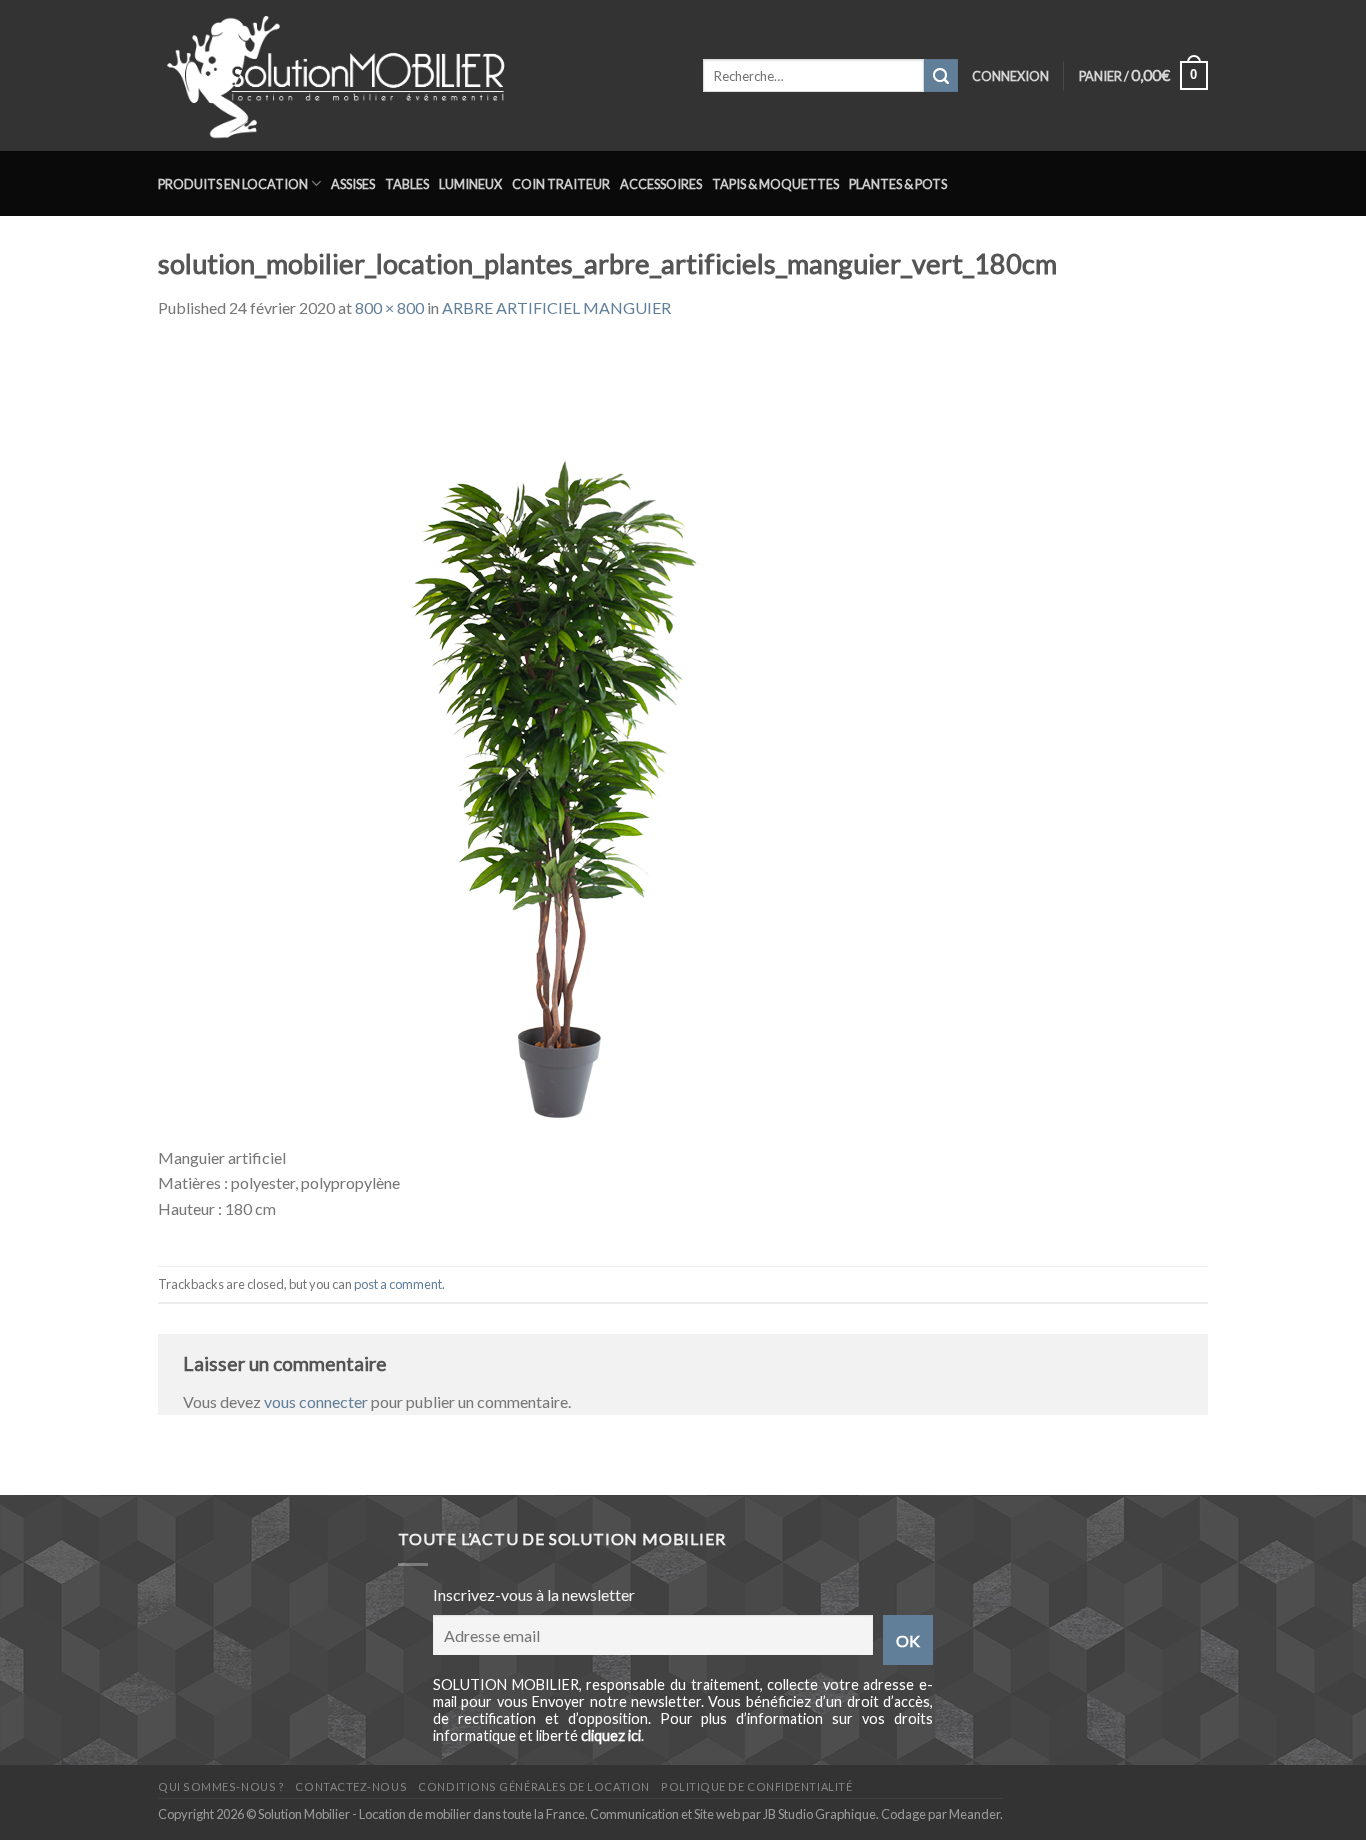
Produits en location (233, 184)
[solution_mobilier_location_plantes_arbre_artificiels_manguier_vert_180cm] (558, 742)
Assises (353, 184)
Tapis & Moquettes (775, 184)
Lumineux (470, 184)
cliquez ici (611, 1735)
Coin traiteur (561, 184)
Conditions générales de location (533, 1786)
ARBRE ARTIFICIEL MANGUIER (556, 307)
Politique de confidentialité (756, 1786)
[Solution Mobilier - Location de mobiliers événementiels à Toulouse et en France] (415, 75)
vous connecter (316, 1401)
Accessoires (661, 184)
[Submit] (941, 76)
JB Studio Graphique (819, 1814)
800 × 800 (389, 307)
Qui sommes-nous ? (221, 1786)
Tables (407, 184)
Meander (974, 1814)
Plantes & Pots (898, 184)
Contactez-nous (351, 1786)
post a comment (398, 1284)
